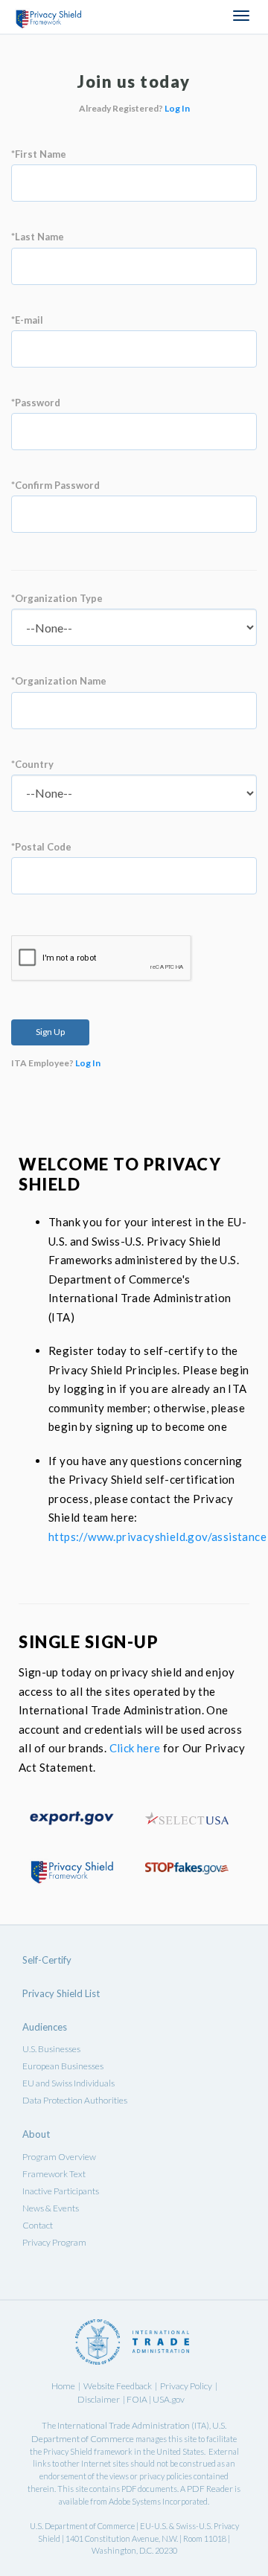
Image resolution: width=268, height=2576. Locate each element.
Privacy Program (54, 2242)
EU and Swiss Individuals (68, 2083)
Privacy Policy (186, 2386)
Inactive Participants (61, 2191)
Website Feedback (118, 2386)
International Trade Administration (124, 2425)
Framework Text (54, 2174)
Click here (135, 1748)
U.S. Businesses (51, 2049)
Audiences (45, 2027)
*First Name (39, 154)
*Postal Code (41, 847)
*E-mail (27, 320)
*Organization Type (57, 598)
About (36, 2134)
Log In (177, 108)
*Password (36, 403)
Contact (38, 2225)
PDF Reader (210, 2489)
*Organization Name (59, 681)
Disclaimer (99, 2399)
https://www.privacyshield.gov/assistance (157, 1537)
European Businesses (63, 2066)
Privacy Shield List (61, 1993)
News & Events (51, 2208)
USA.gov (169, 2399)
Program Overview (59, 2157)
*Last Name (38, 237)
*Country (32, 764)
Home (63, 2386)
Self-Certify (47, 1960)
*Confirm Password (55, 485)
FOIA (138, 2399)
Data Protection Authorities (75, 2100)
